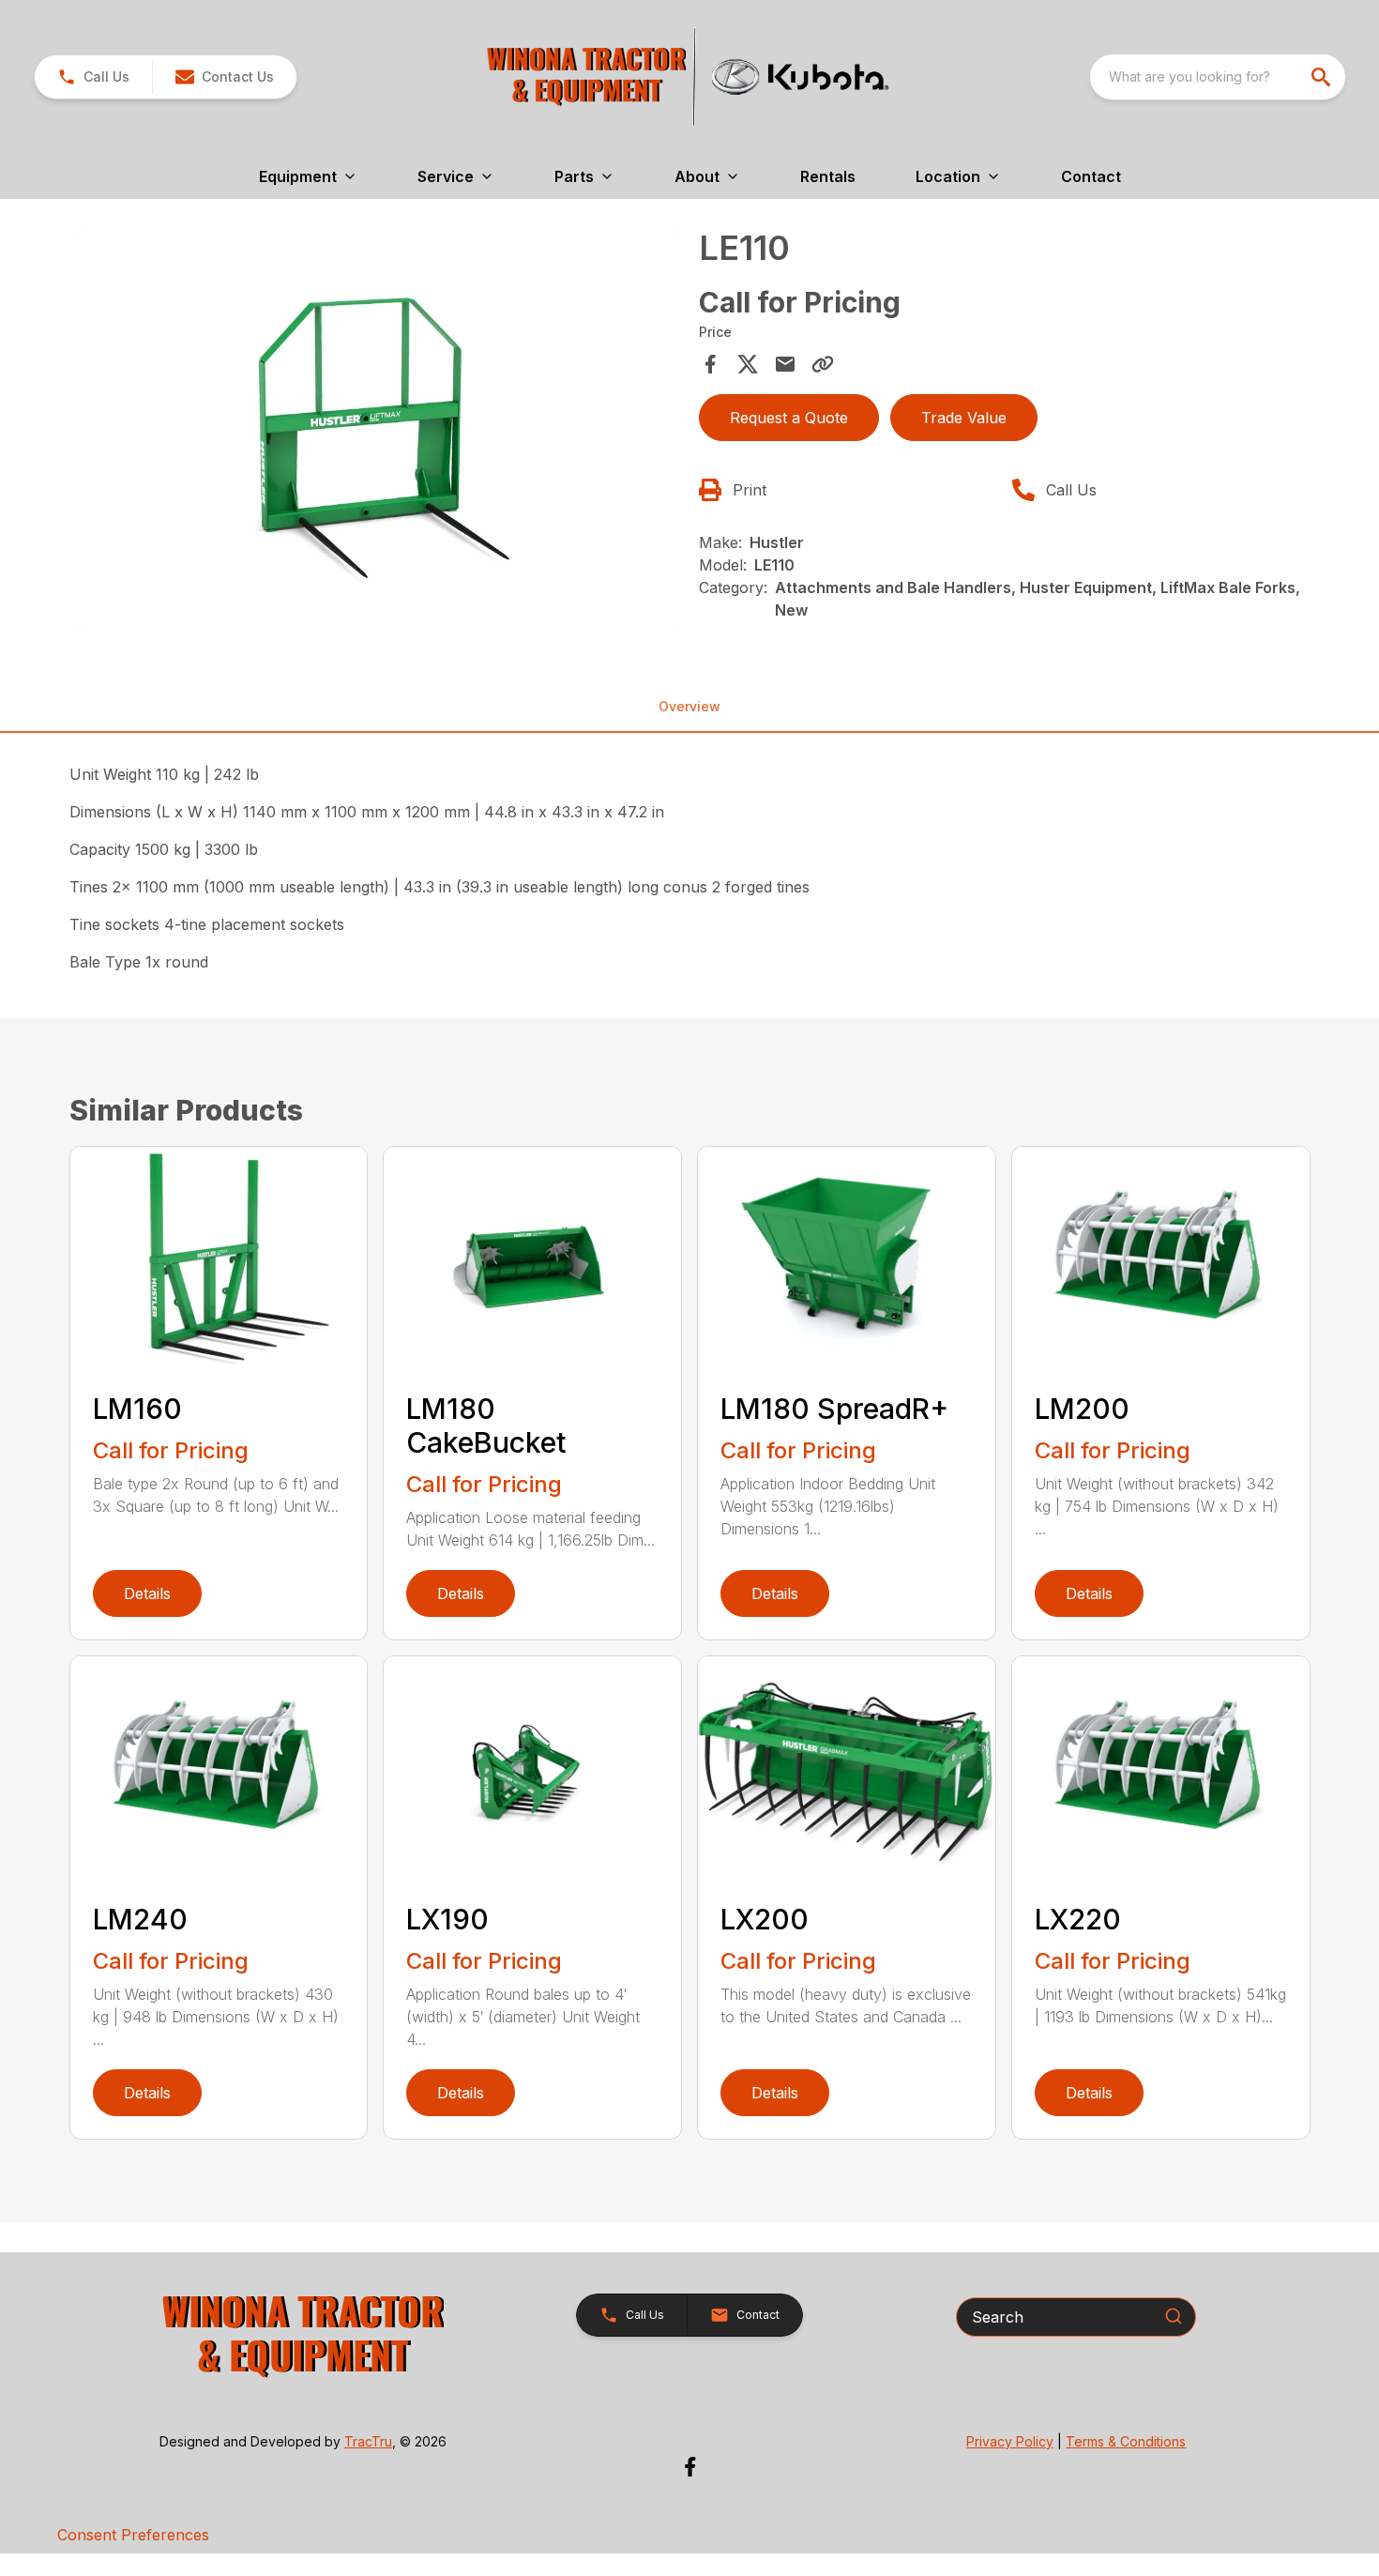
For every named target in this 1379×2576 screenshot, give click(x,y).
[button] (93, 77)
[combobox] (1218, 77)
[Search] (1174, 2316)
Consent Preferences (133, 2535)
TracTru (368, 2441)
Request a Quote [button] (789, 418)
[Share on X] (748, 364)
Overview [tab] (689, 706)
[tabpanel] (379, 433)
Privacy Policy (1010, 2441)
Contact (1091, 176)
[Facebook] (690, 2467)
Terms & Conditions (1126, 2441)
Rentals (828, 176)
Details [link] (147, 1593)
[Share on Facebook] (710, 364)
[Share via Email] (785, 364)
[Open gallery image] (379, 430)
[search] (1323, 77)
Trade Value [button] (964, 418)
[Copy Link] (823, 364)
